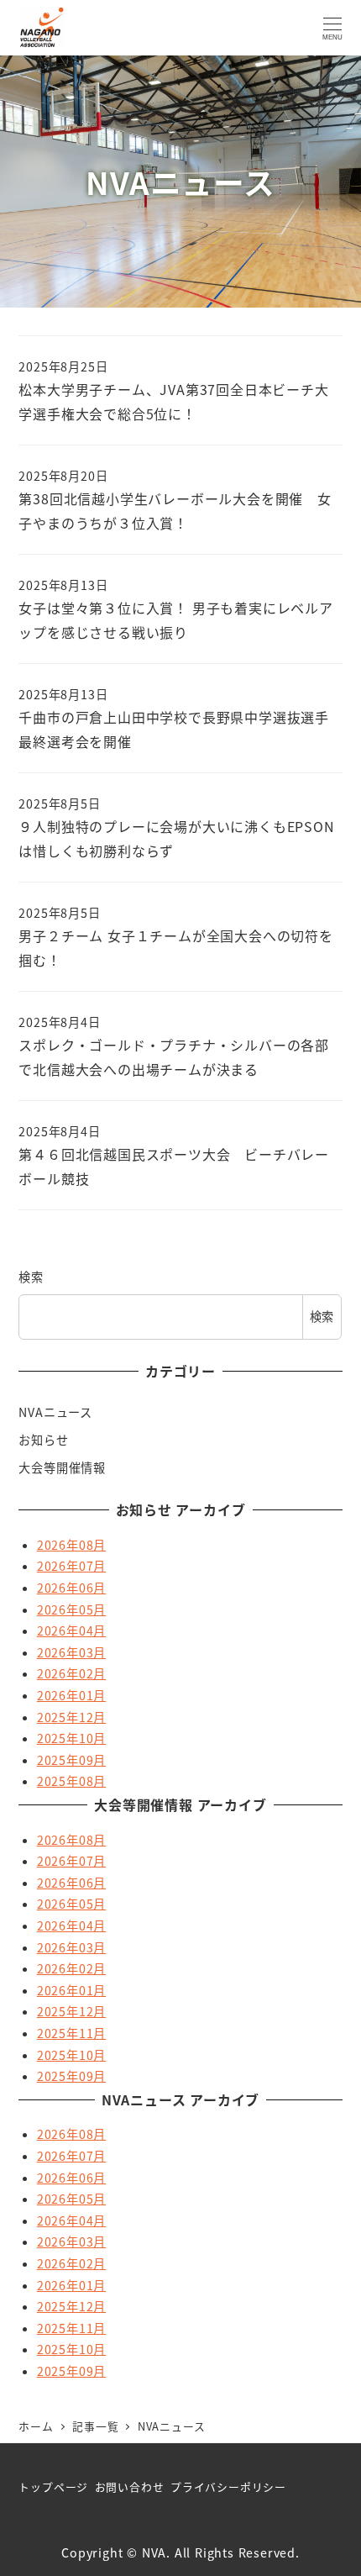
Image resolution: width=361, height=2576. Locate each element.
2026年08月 (71, 1545)
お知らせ (43, 1440)
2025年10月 (71, 1738)
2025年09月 (71, 1760)
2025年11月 (71, 2033)
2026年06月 (71, 1588)
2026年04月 (71, 1630)
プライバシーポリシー (228, 2486)
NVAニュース (55, 1412)
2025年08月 (71, 1781)
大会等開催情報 (62, 1467)
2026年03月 (71, 1652)
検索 (31, 1277)
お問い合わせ (130, 2486)
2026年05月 (71, 1609)
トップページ (53, 2486)
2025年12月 (71, 1717)
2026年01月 (71, 1695)
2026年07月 (71, 1566)
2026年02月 (71, 1673)
